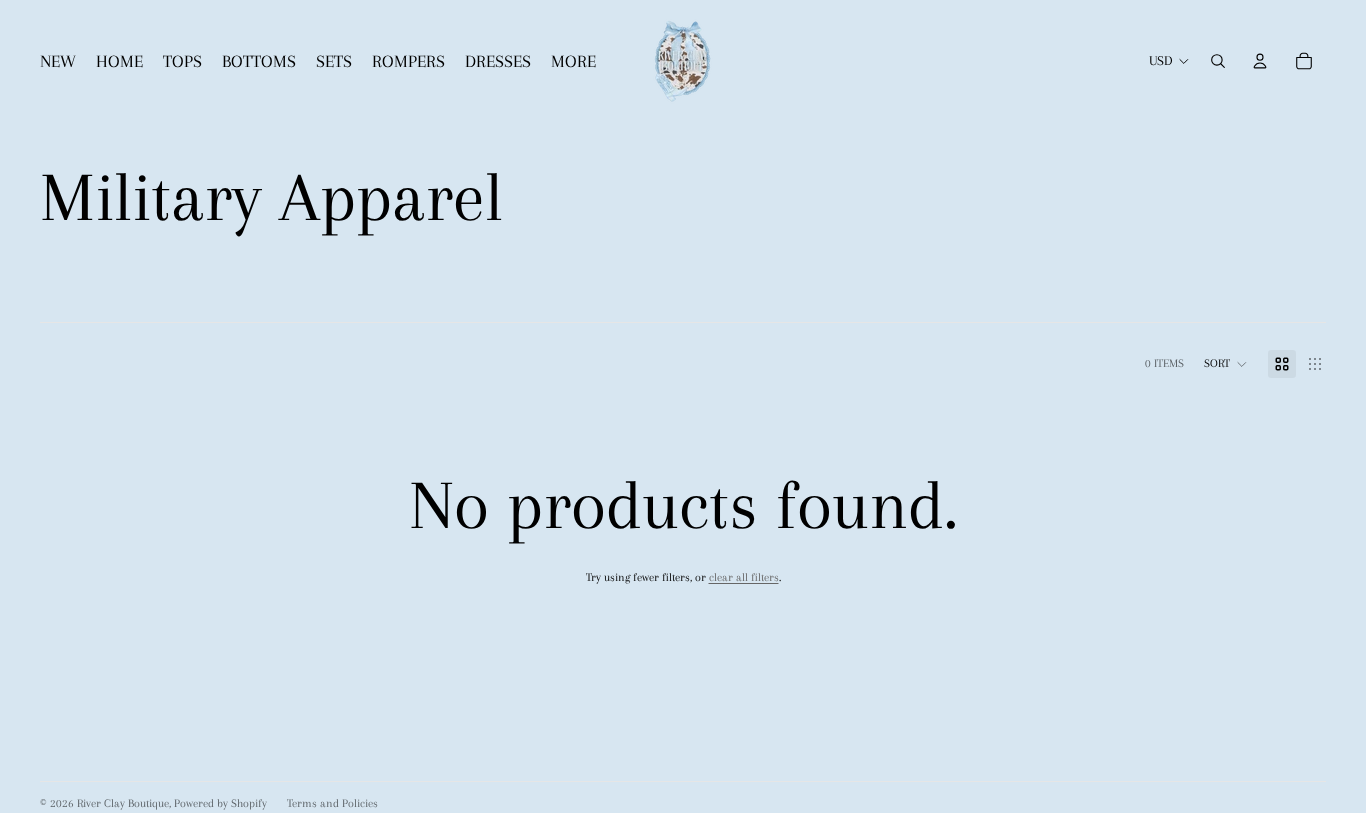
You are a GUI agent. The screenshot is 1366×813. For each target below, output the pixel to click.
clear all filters (744, 577)
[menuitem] (573, 61)
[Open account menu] (1260, 61)
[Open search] (1218, 61)
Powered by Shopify (220, 803)
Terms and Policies (332, 803)
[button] (1226, 364)
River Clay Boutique (123, 803)
